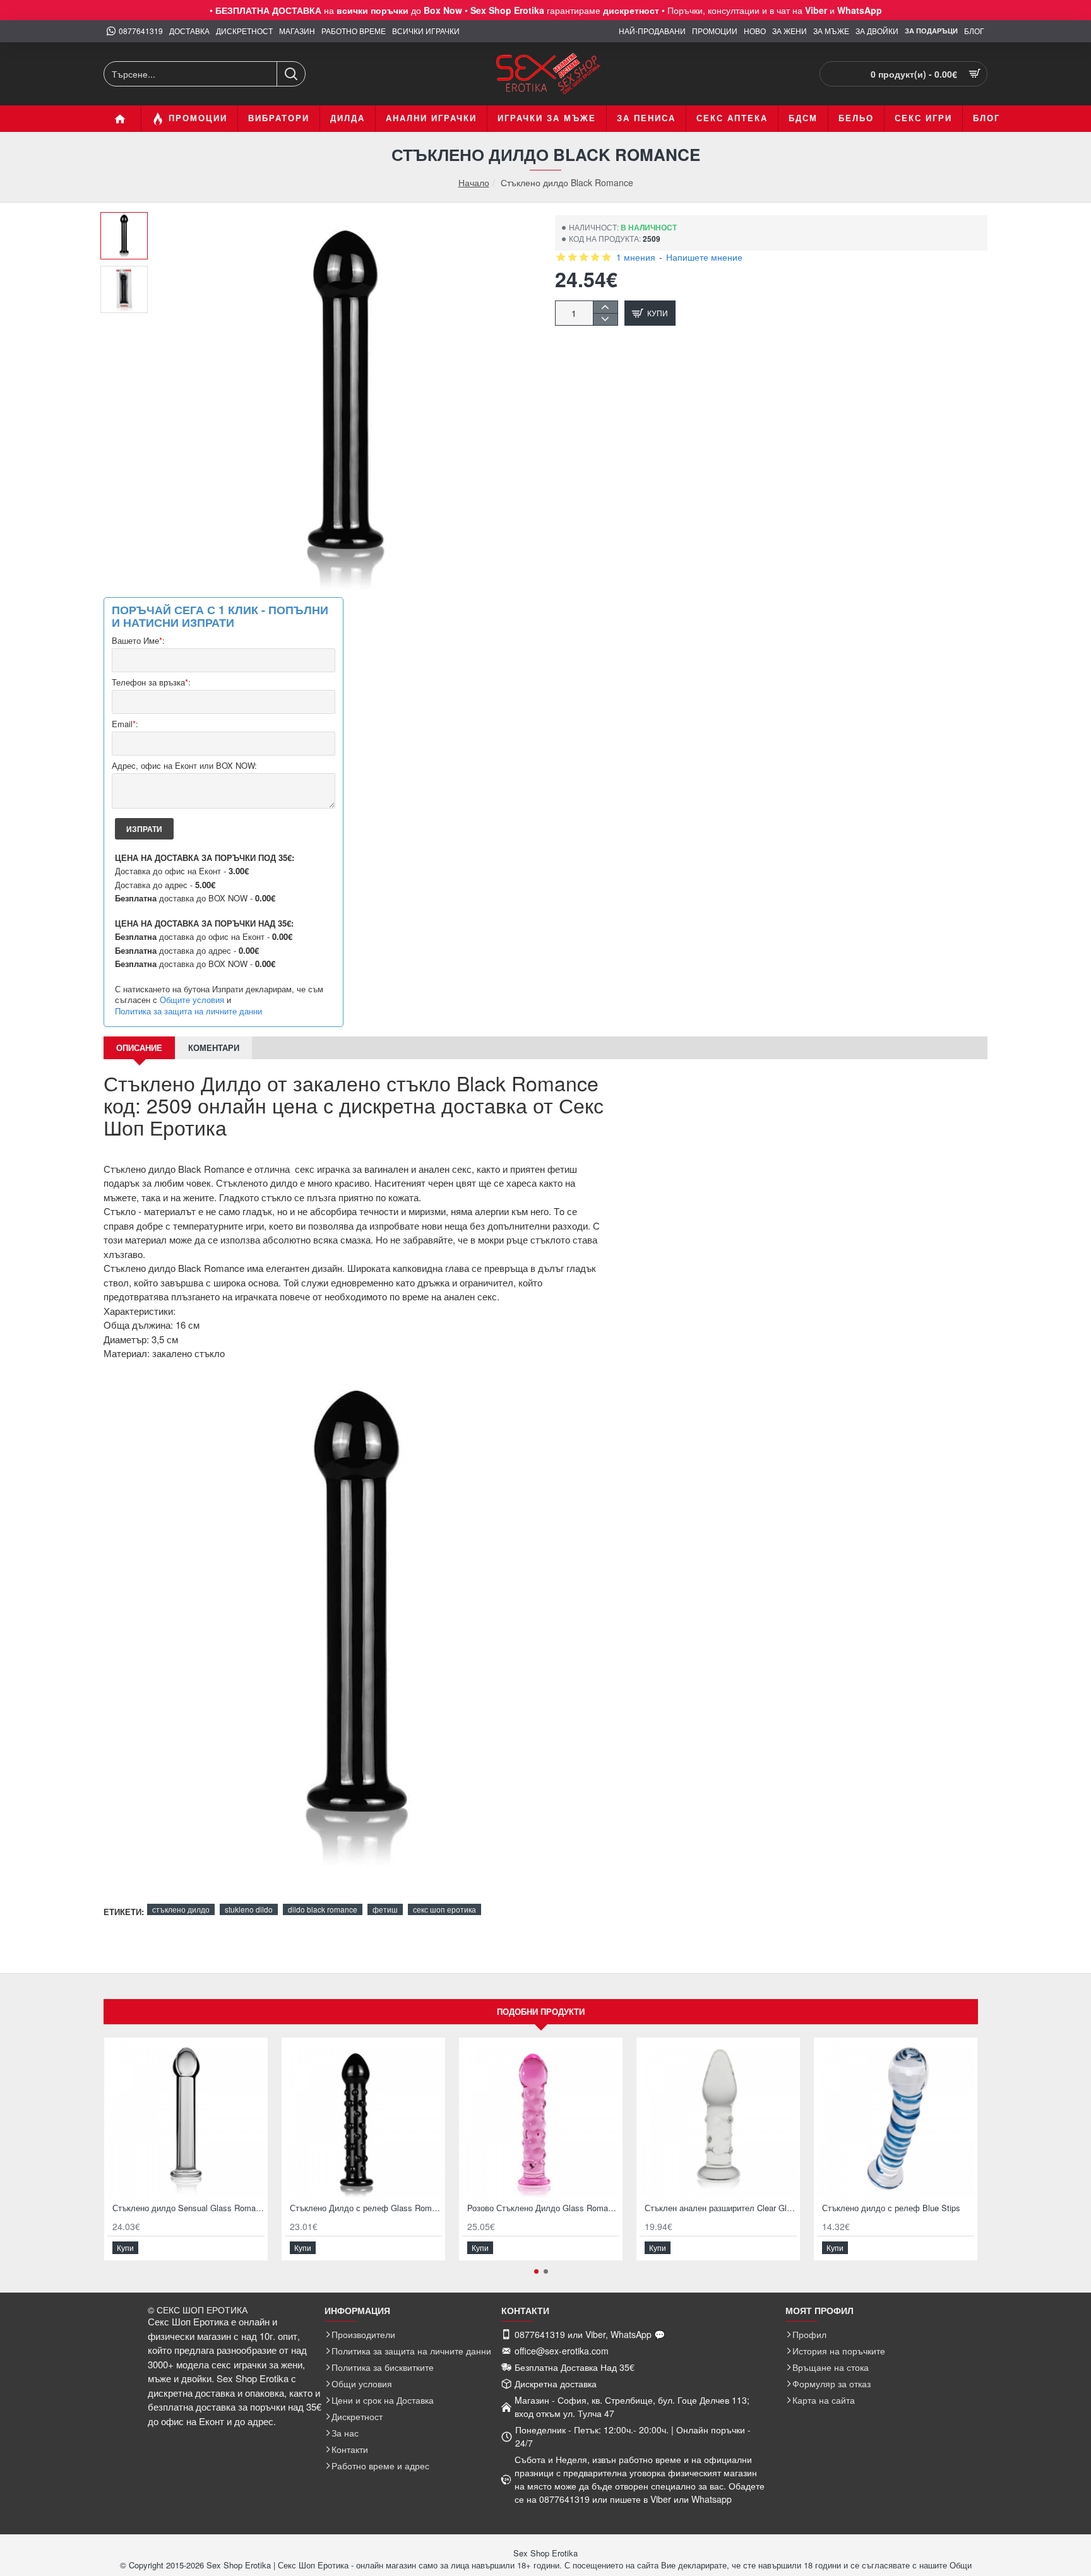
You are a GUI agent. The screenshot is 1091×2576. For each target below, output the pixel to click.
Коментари (214, 1048)
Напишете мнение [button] (704, 257)
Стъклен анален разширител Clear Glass (721, 2208)
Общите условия (192, 1000)
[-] (605, 319)
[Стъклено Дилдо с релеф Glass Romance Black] (363, 2119)
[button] (129, 222)
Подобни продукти (541, 2011)
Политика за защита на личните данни (188, 1011)
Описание (139, 1048)
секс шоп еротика (444, 1909)
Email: (125, 724)
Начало (474, 183)
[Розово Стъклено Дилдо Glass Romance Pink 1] (541, 2119)
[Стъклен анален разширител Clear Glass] (718, 2119)
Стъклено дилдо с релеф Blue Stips (891, 2208)
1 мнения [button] (636, 257)
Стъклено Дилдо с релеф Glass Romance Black (366, 2208)
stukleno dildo (249, 1909)
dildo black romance (323, 1909)
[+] (605, 307)
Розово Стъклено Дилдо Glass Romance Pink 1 (543, 2208)
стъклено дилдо (181, 1909)
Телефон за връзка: (151, 683)
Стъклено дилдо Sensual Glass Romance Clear (188, 2208)
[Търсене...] (291, 74)
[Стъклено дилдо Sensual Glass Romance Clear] (186, 2119)
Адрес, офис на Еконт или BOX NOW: (184, 766)
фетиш (385, 1909)
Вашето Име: (138, 641)
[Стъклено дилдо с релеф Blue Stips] (896, 2119)
